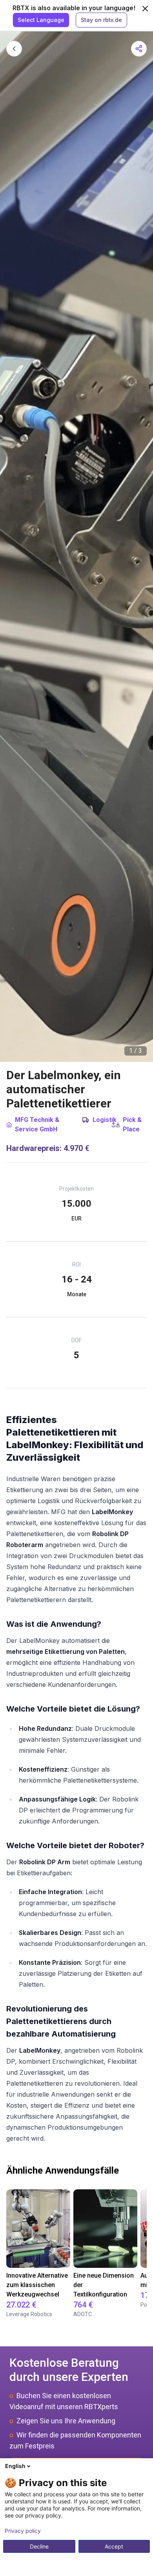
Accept (114, 2546)
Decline (39, 2546)
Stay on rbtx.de (101, 20)
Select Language (41, 20)
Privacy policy (23, 2531)
